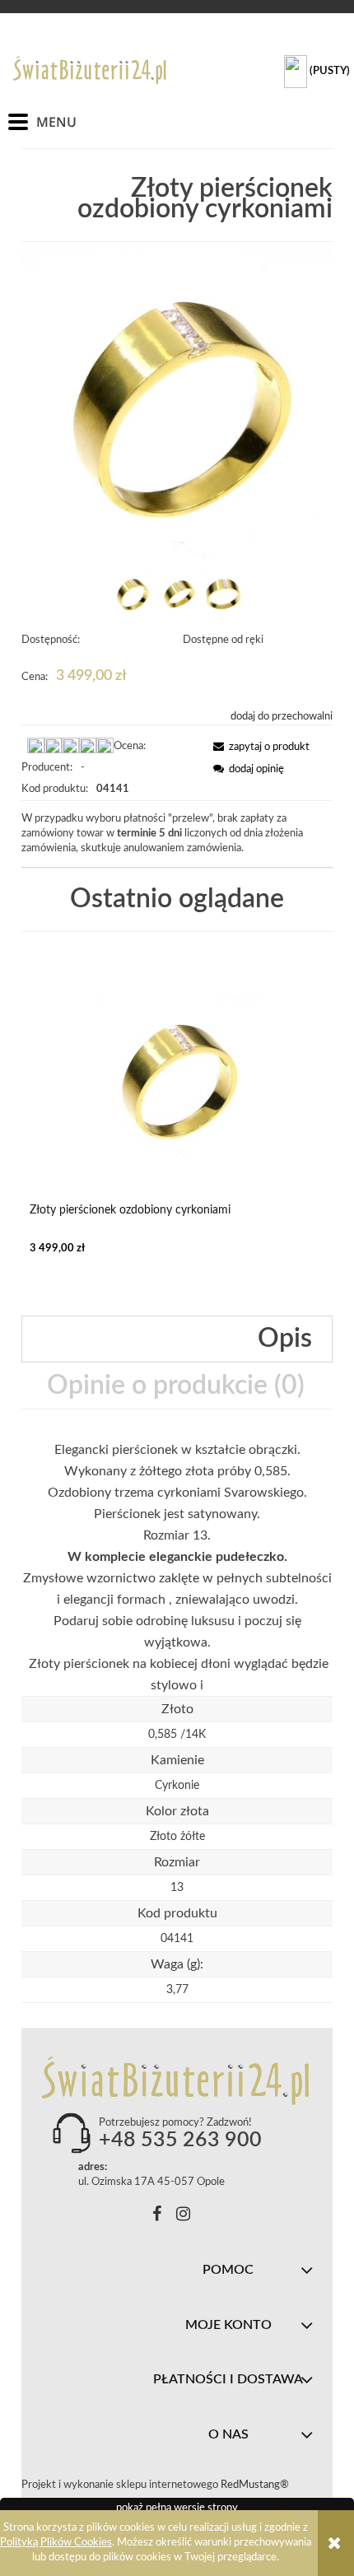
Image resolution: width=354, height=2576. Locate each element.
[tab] (177, 1339)
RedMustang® (256, 2485)
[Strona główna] (91, 70)
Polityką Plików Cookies (56, 2543)
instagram (183, 2217)
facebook (157, 2217)
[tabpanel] (177, 1567)
